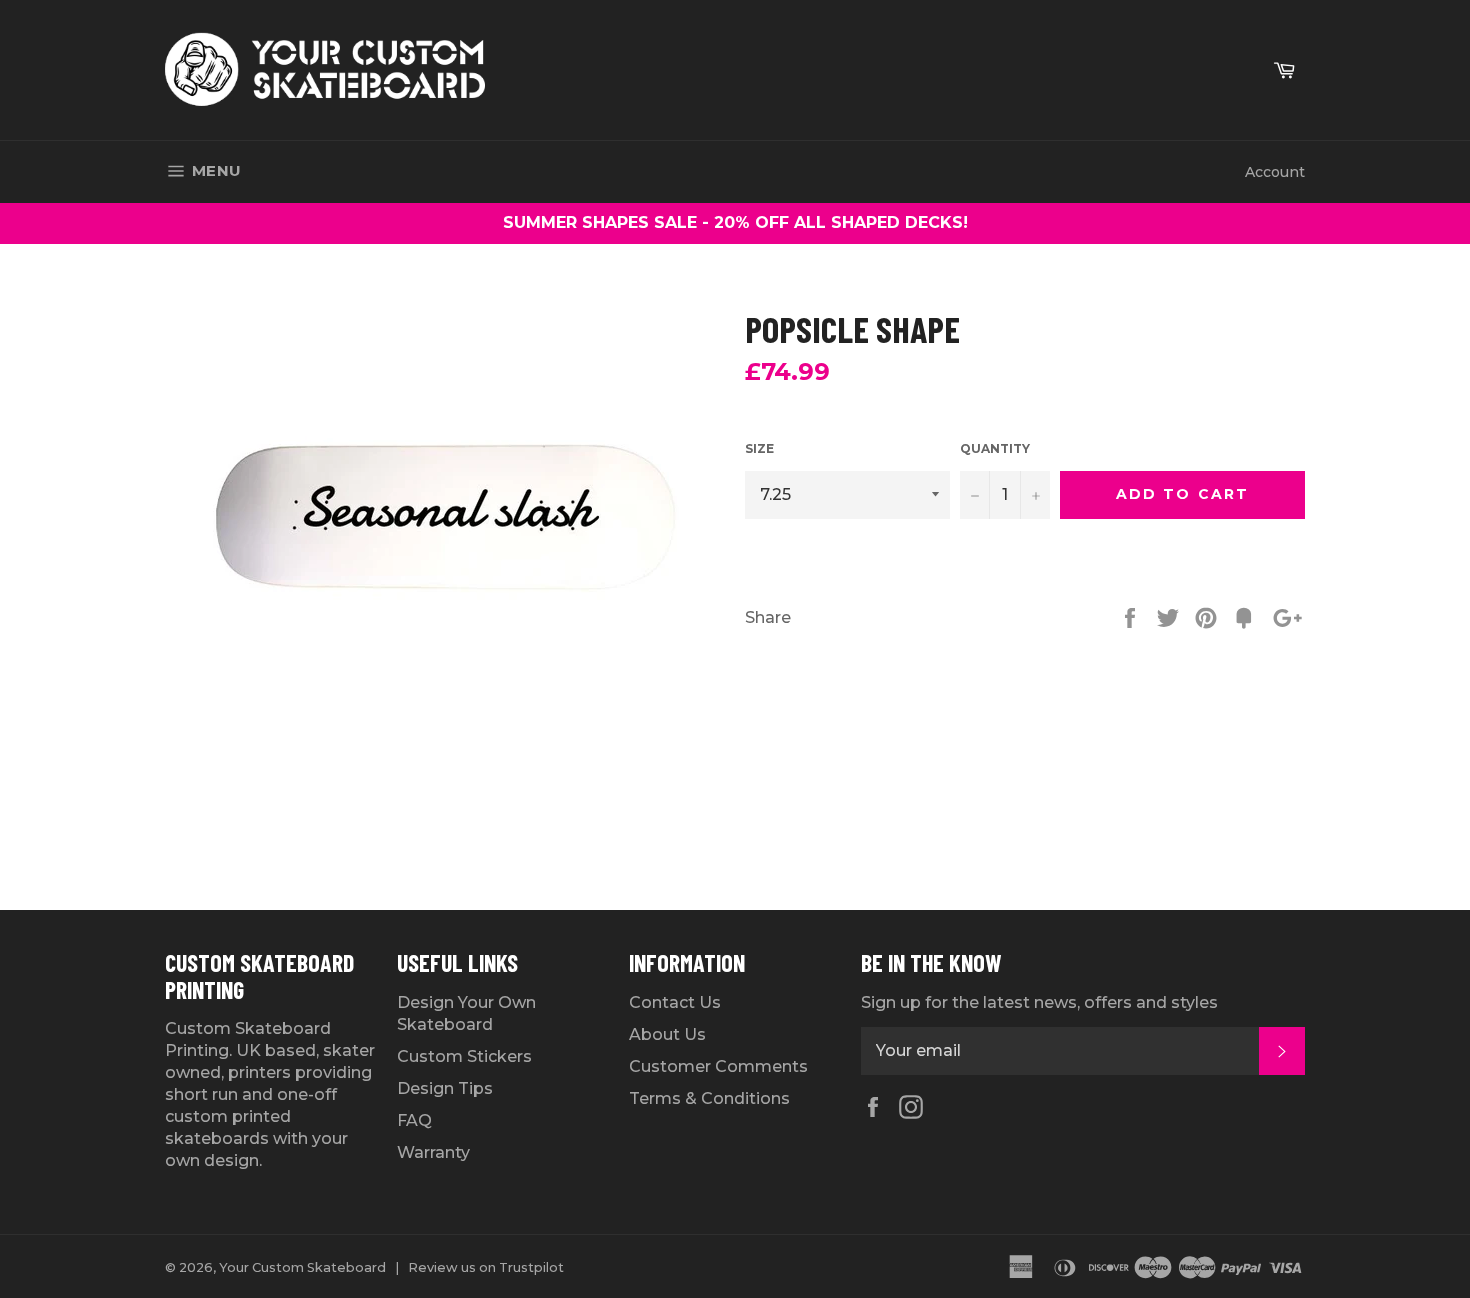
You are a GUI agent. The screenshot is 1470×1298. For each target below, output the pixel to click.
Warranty (433, 1152)
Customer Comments (718, 1066)
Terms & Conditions (709, 1098)
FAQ (414, 1120)
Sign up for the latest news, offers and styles (1039, 1002)
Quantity (995, 448)
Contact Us (675, 1002)
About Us (667, 1034)
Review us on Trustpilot (486, 1267)
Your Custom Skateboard (302, 1267)
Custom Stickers (464, 1056)
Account (1275, 172)
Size (759, 448)
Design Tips (445, 1088)
